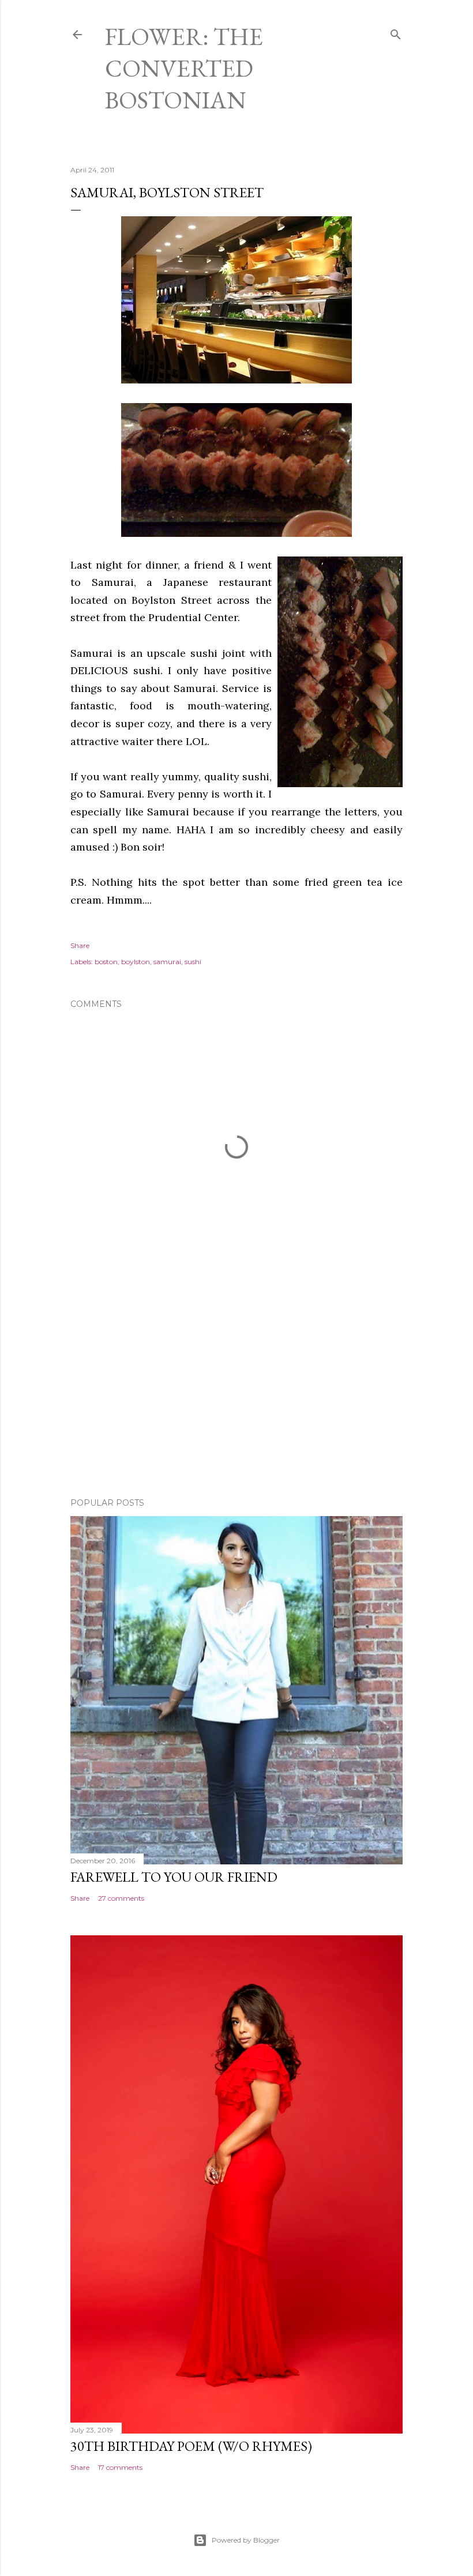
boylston (136, 962)
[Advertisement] (236, 1388)
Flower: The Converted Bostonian (184, 68)
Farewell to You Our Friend (174, 1877)
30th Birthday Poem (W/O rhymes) (191, 2446)
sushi (193, 962)
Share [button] (80, 945)
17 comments (120, 2467)
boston (106, 962)
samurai (167, 962)
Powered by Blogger (246, 2540)
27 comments (121, 1898)
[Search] (396, 32)
